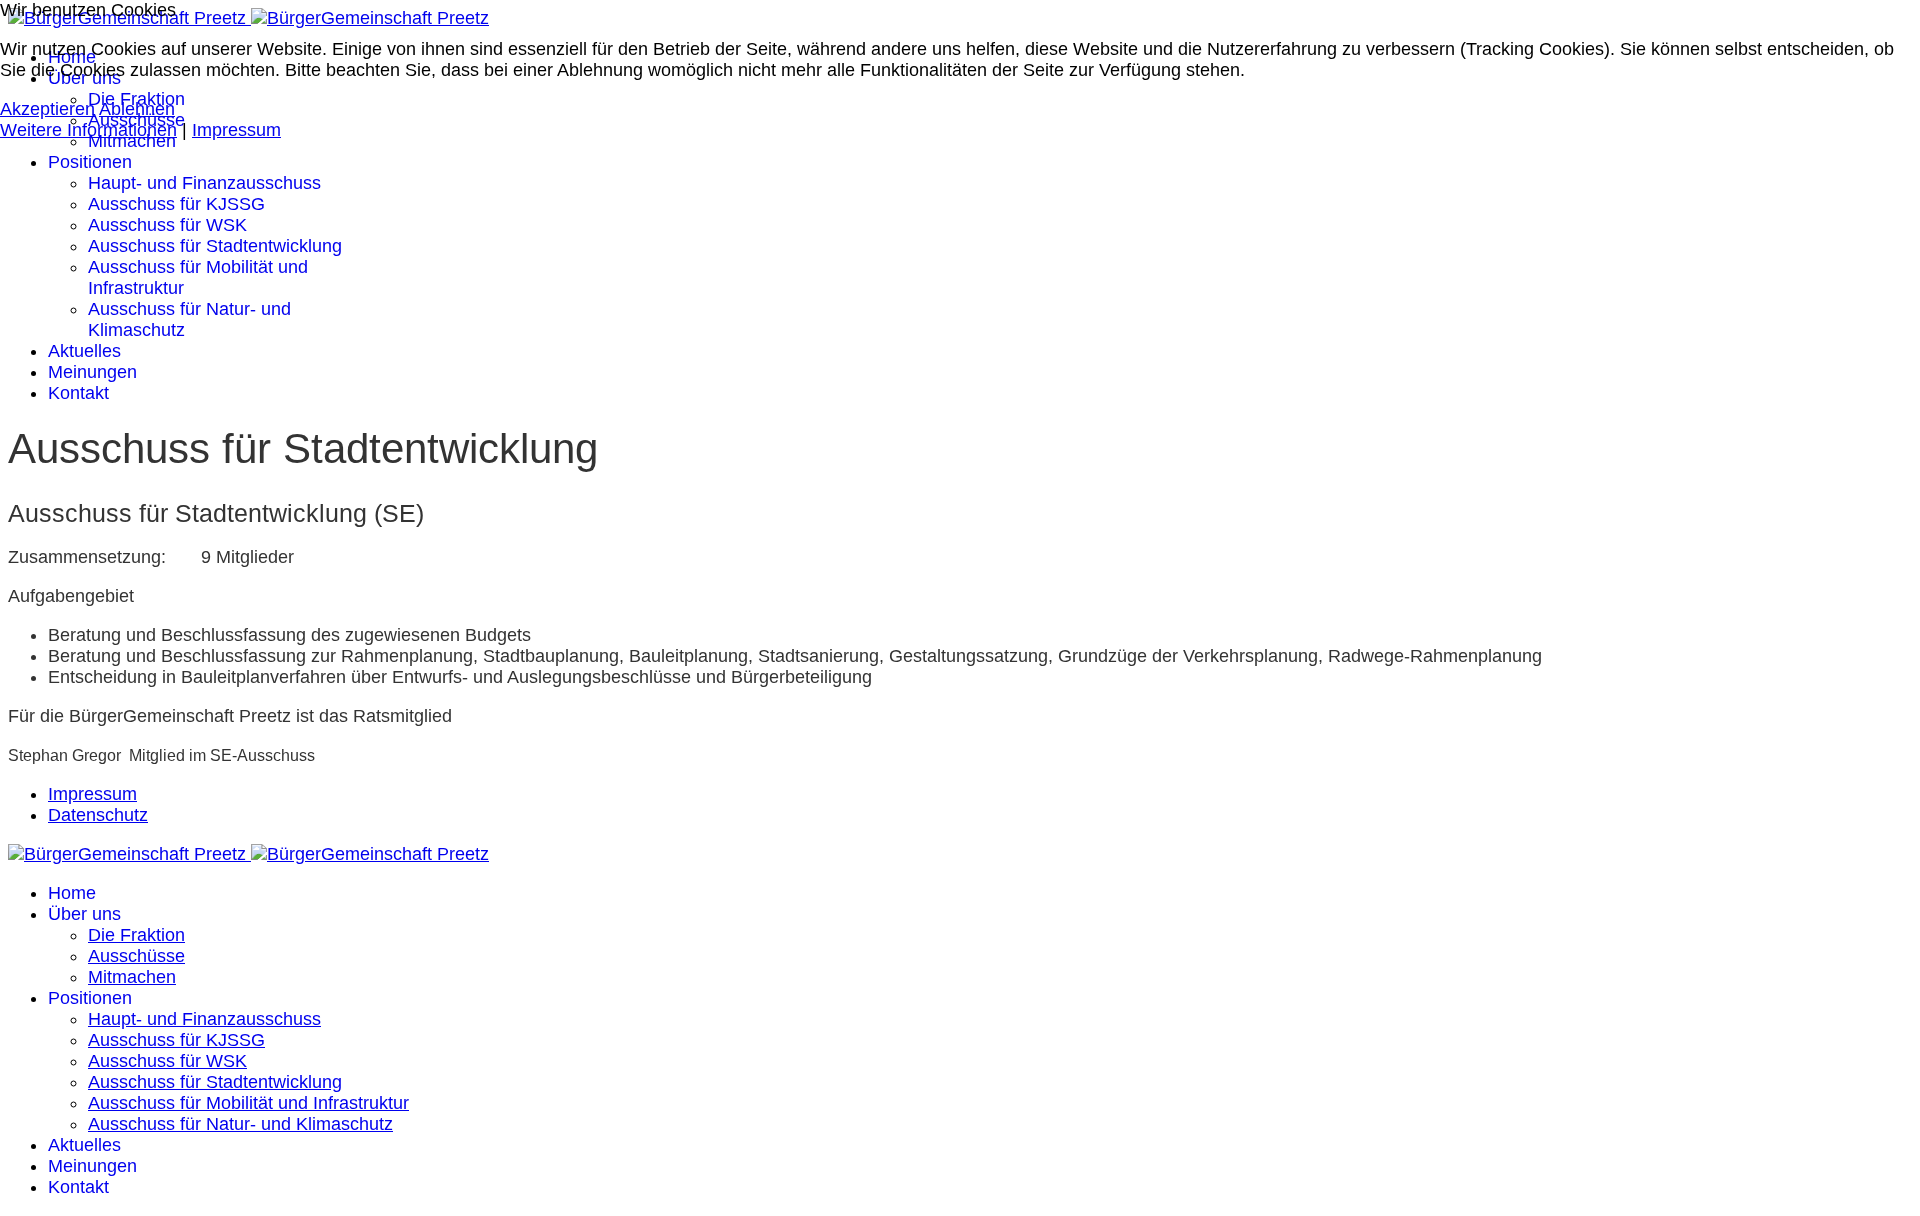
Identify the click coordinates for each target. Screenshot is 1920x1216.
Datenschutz (98, 815)
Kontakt (78, 393)
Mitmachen (132, 141)
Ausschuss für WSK (167, 225)
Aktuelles (84, 351)
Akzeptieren (47, 109)
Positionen (90, 162)
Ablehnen (137, 109)
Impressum (92, 794)
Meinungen (92, 372)
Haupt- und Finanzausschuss (204, 183)
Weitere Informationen (88, 130)
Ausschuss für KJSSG (176, 204)
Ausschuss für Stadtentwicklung (215, 246)
